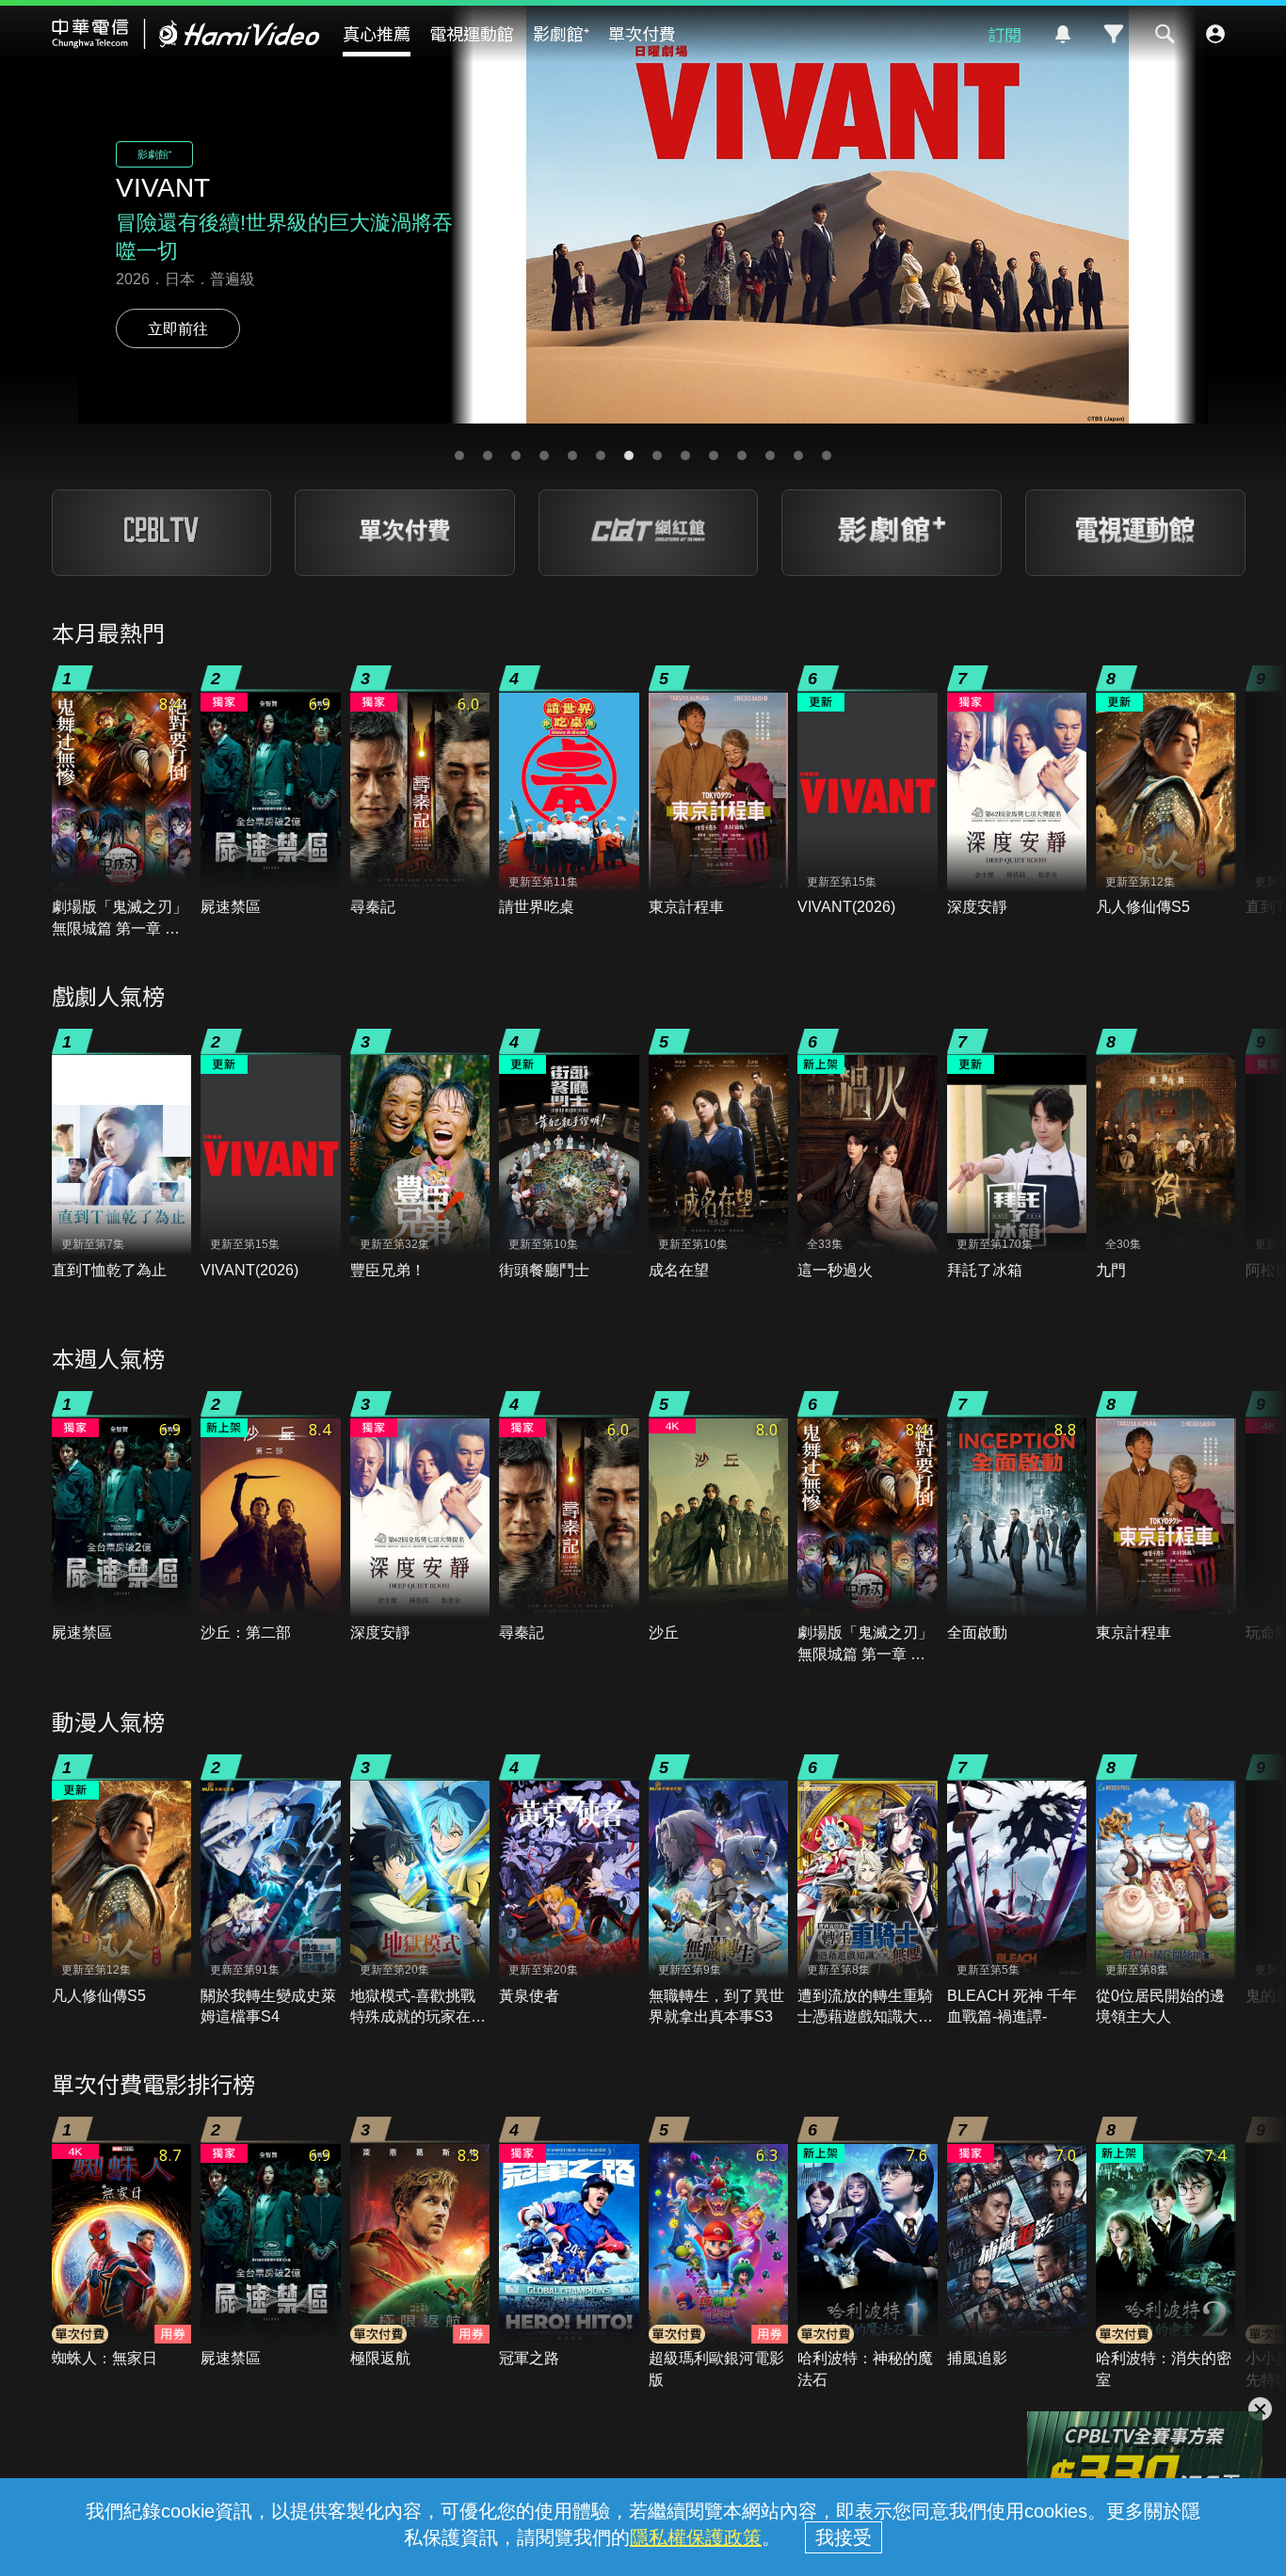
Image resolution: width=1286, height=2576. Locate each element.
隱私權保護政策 (696, 2537)
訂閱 (1005, 34)
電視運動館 (472, 33)
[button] (459, 456)
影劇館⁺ (561, 33)
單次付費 (642, 33)
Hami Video (186, 34)
